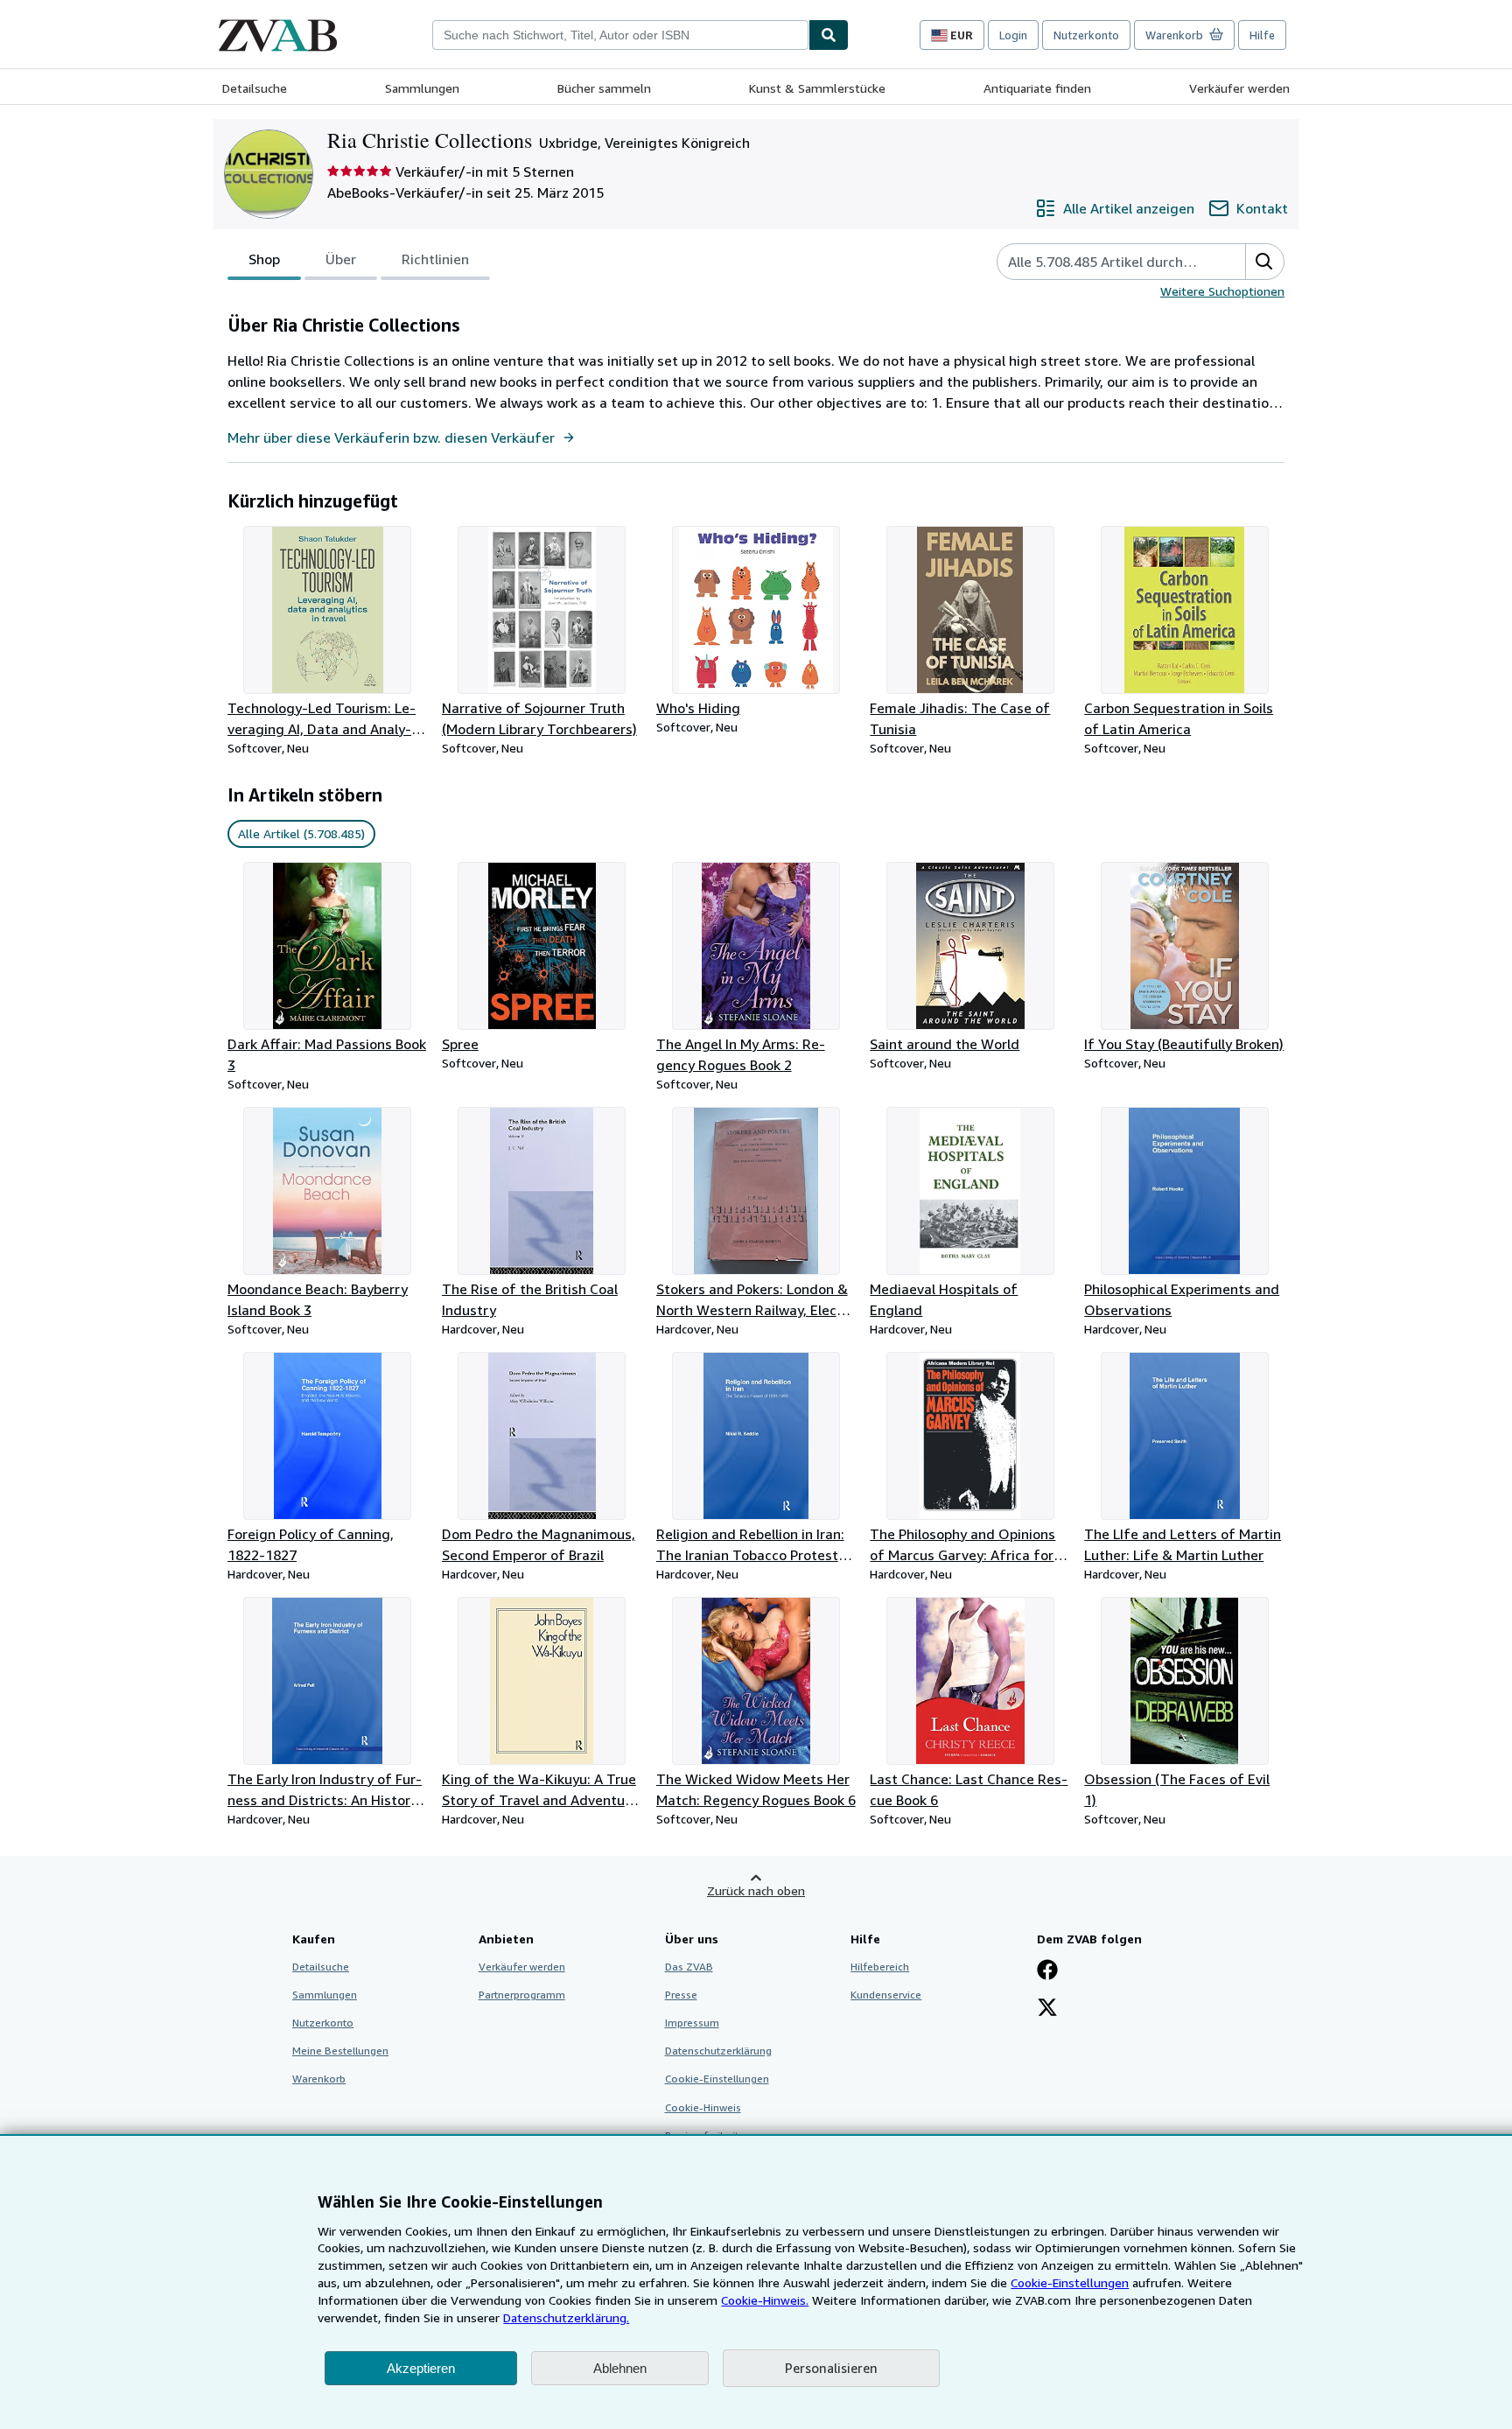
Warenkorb (319, 2079)
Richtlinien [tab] (435, 259)
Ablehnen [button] (620, 2368)
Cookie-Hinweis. (765, 2300)
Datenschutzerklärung (718, 2051)
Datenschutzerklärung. (566, 2317)
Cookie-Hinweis (703, 2107)
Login (1013, 35)
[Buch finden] (829, 35)
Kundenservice (886, 1995)
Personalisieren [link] (831, 2368)
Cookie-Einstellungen (1070, 2282)
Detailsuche (255, 88)
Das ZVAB (689, 1967)
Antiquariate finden (1037, 88)
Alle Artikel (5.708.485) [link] (301, 833)
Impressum (692, 2023)
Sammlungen (422, 88)
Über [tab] (341, 259)
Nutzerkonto (1086, 35)
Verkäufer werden (1239, 88)
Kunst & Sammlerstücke (817, 88)
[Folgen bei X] (1047, 2009)
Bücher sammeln (604, 88)
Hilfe (1262, 35)
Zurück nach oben (756, 1890)
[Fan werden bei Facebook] (1047, 1971)
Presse (681, 1995)
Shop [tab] (264, 259)
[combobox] (620, 35)
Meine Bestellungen (340, 2051)
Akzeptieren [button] (421, 2368)
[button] (1264, 262)
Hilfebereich (880, 1967)
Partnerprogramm (522, 1995)
